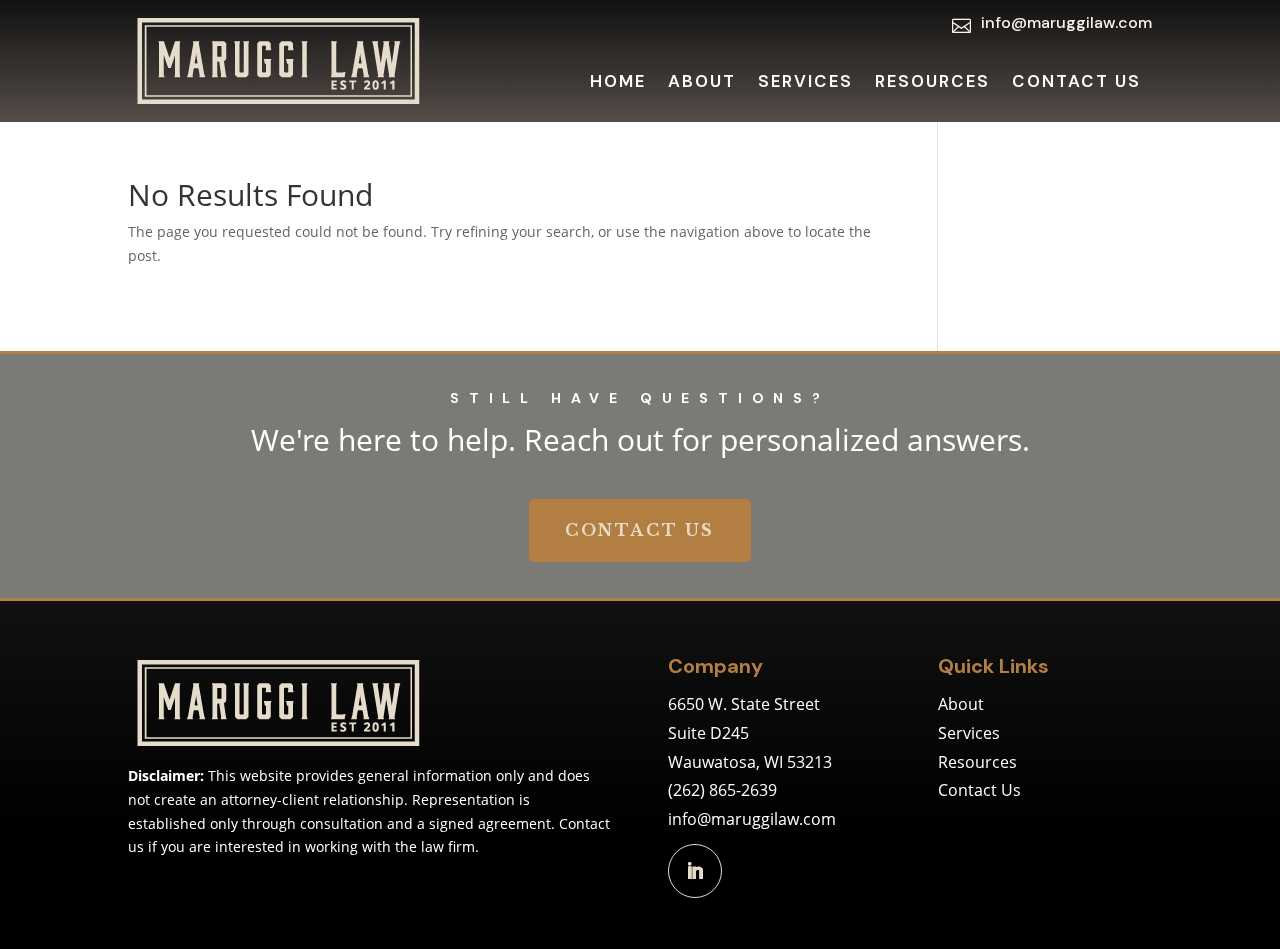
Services (805, 83)
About (702, 83)
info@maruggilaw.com (752, 819)
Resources (932, 83)
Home (618, 83)
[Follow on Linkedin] (695, 871)
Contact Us (1076, 83)
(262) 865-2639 (722, 790)
